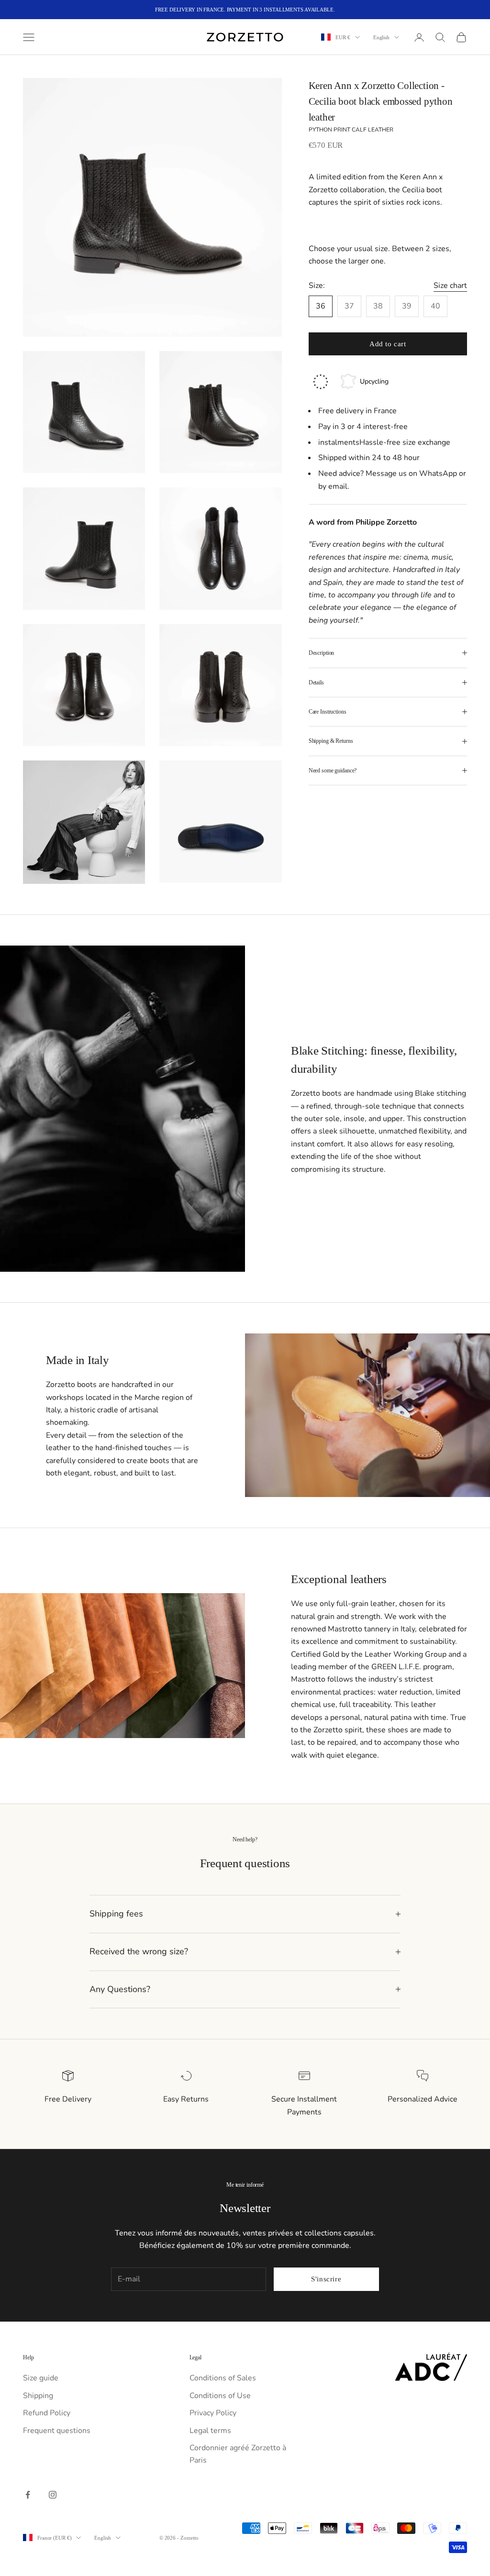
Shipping (38, 2396)
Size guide (41, 2378)
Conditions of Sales (223, 2378)
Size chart (450, 286)
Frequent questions (57, 2431)
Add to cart (388, 344)
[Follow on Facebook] (28, 2495)
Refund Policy (47, 2413)
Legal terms (210, 2431)
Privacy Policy (213, 2413)
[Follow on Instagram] (53, 2495)
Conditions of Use (220, 2396)
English (381, 37)
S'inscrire (326, 2279)
